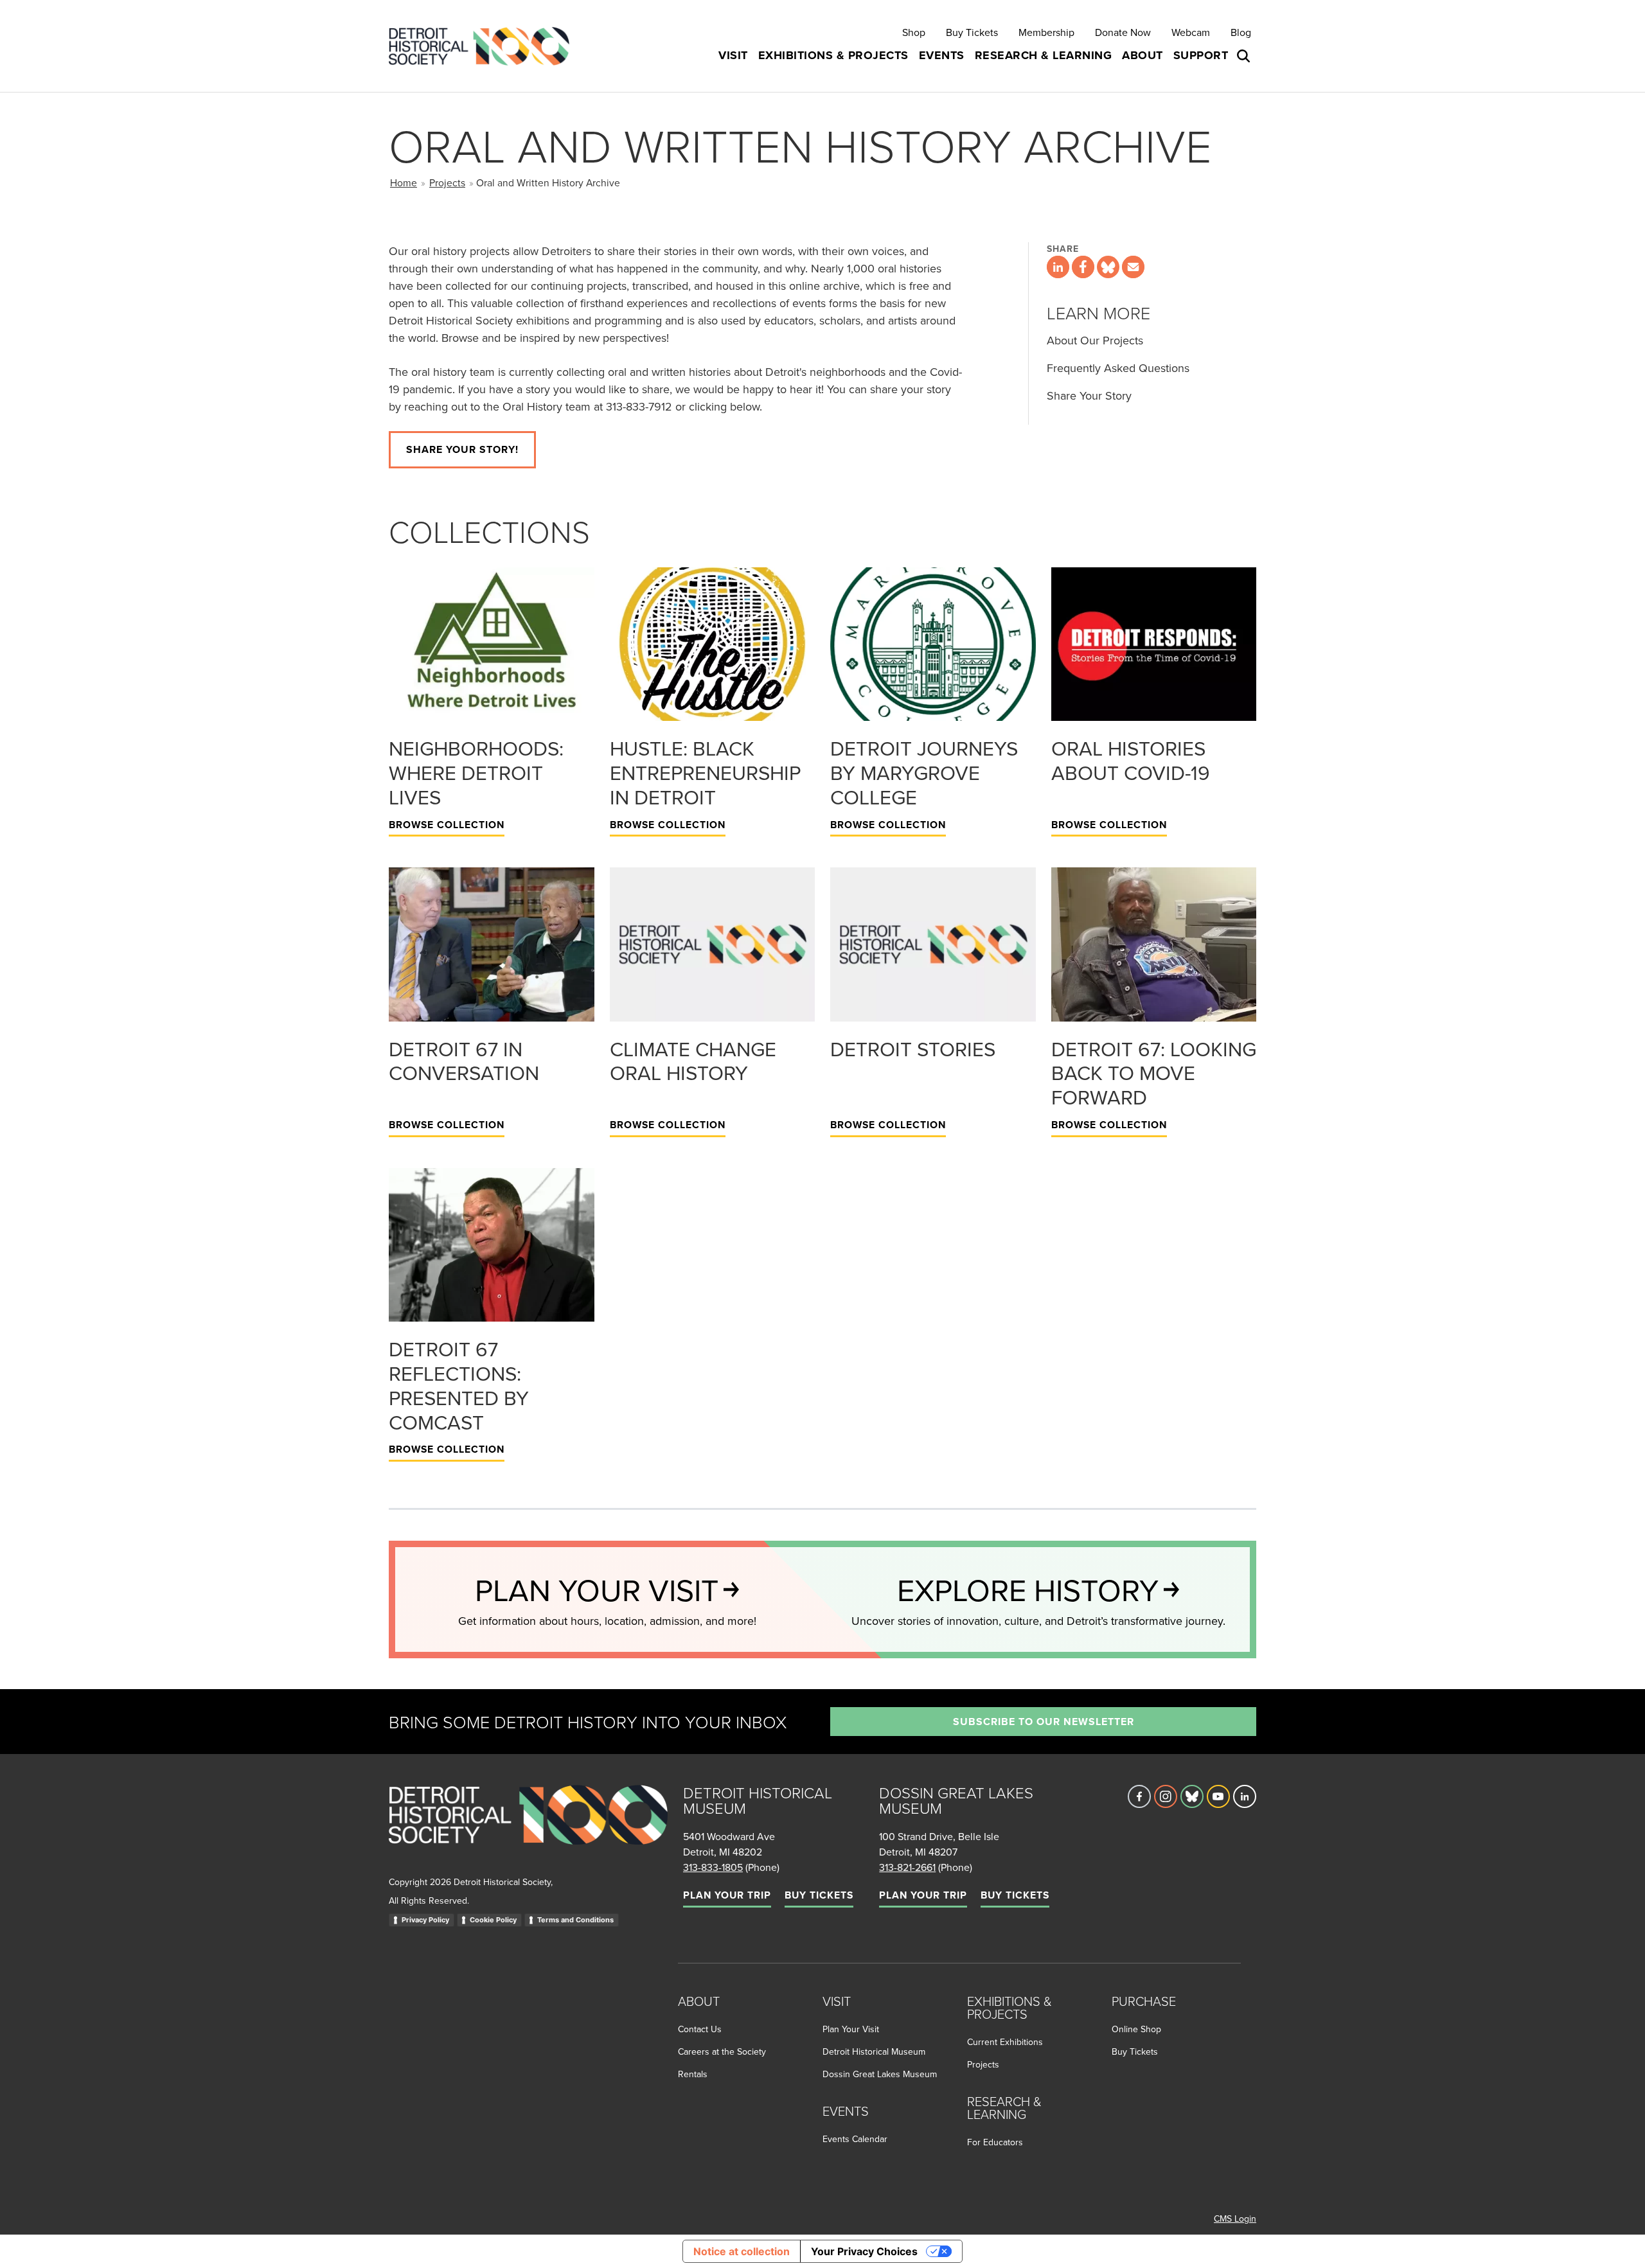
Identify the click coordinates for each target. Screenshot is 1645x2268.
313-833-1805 (713, 1867)
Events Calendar (855, 2139)
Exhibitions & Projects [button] (833, 55)
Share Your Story (1089, 395)
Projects (447, 182)
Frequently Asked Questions (1118, 368)
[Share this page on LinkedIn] (1058, 267)
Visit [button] (733, 55)
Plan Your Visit (851, 2029)
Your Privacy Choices (864, 2251)
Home (404, 182)
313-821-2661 (907, 1867)
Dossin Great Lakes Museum (880, 2074)
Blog (1241, 32)
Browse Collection (447, 825)
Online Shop (1136, 2029)
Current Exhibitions (1005, 2042)
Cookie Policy (493, 1920)
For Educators (995, 2142)
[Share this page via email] (1133, 267)
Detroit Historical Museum (874, 2051)
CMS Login (1235, 2219)
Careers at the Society (722, 2051)
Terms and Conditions (575, 1920)
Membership (1046, 32)
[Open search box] (1245, 56)
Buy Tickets (972, 32)
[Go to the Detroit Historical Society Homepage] (484, 46)
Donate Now (1123, 32)
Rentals (693, 2074)
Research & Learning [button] (1044, 55)
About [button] (1143, 55)
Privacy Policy (425, 1920)
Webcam (1191, 32)
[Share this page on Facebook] (1083, 267)
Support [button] (1201, 55)
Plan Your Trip (727, 1895)
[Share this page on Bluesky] (1108, 267)
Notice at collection (742, 2251)
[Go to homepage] (528, 1829)
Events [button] (942, 55)
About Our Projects (1095, 340)
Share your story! (462, 449)
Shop (914, 32)
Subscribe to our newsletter (1044, 1722)
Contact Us (700, 2029)
